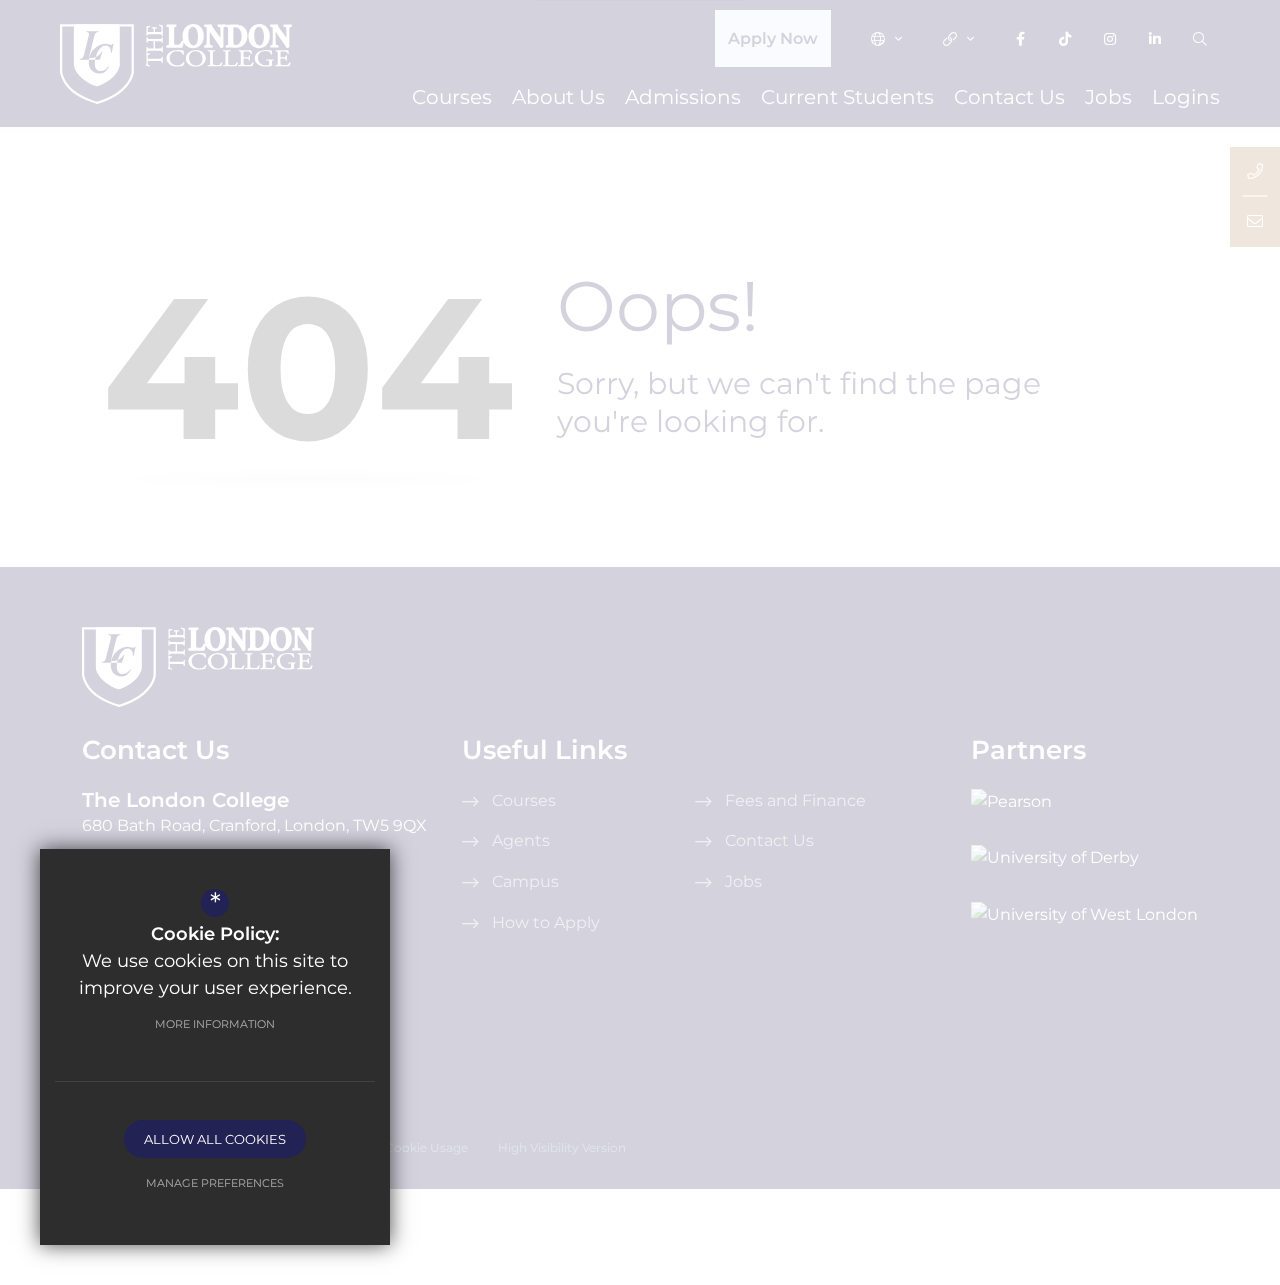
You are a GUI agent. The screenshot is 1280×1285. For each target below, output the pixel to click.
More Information (215, 1024)
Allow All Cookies (215, 1139)
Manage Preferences (215, 1183)
